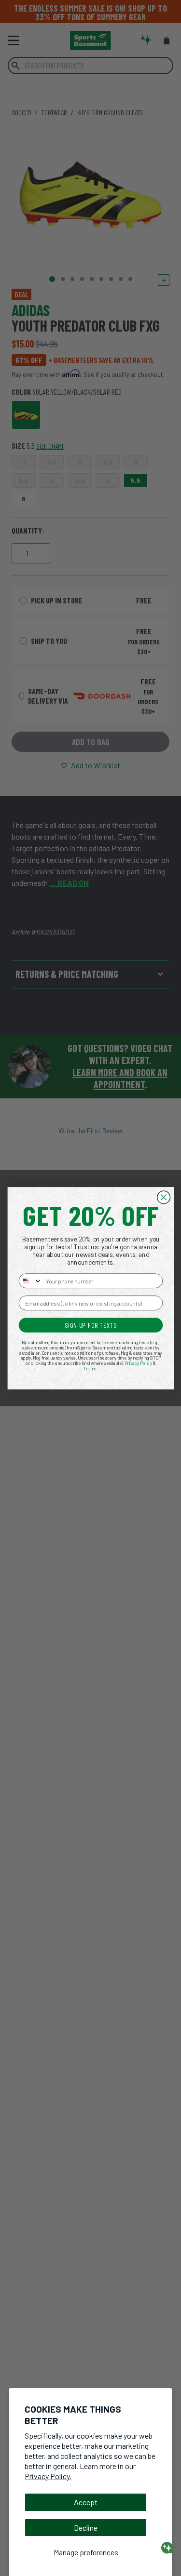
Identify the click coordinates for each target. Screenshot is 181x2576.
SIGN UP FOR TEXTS (90, 1325)
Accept (86, 2502)
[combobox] (30, 1281)
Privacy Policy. (48, 2476)
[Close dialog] (163, 1197)
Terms (90, 1368)
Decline (86, 2528)
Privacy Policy (138, 1363)
